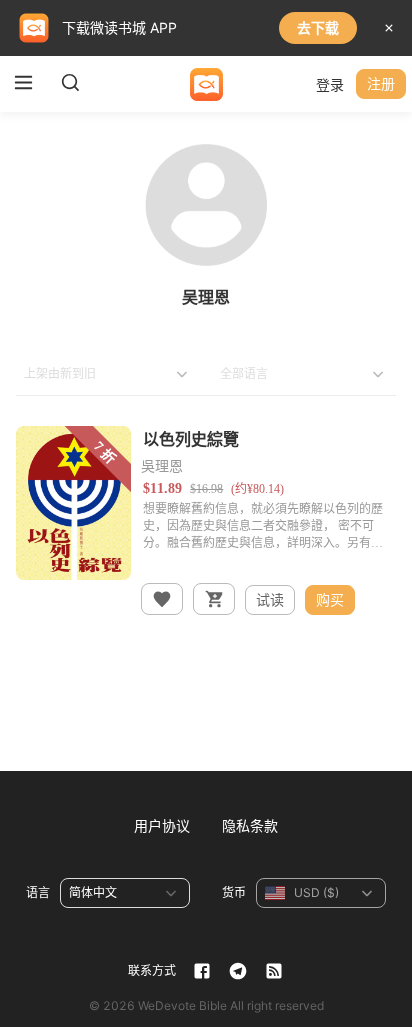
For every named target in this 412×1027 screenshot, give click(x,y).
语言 (38, 892)
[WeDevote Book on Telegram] (238, 971)
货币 (234, 892)
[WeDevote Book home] (206, 84)
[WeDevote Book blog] (274, 971)
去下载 (318, 27)
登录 (330, 84)
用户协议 (162, 825)
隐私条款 (250, 825)
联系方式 (152, 970)
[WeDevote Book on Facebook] (202, 971)
